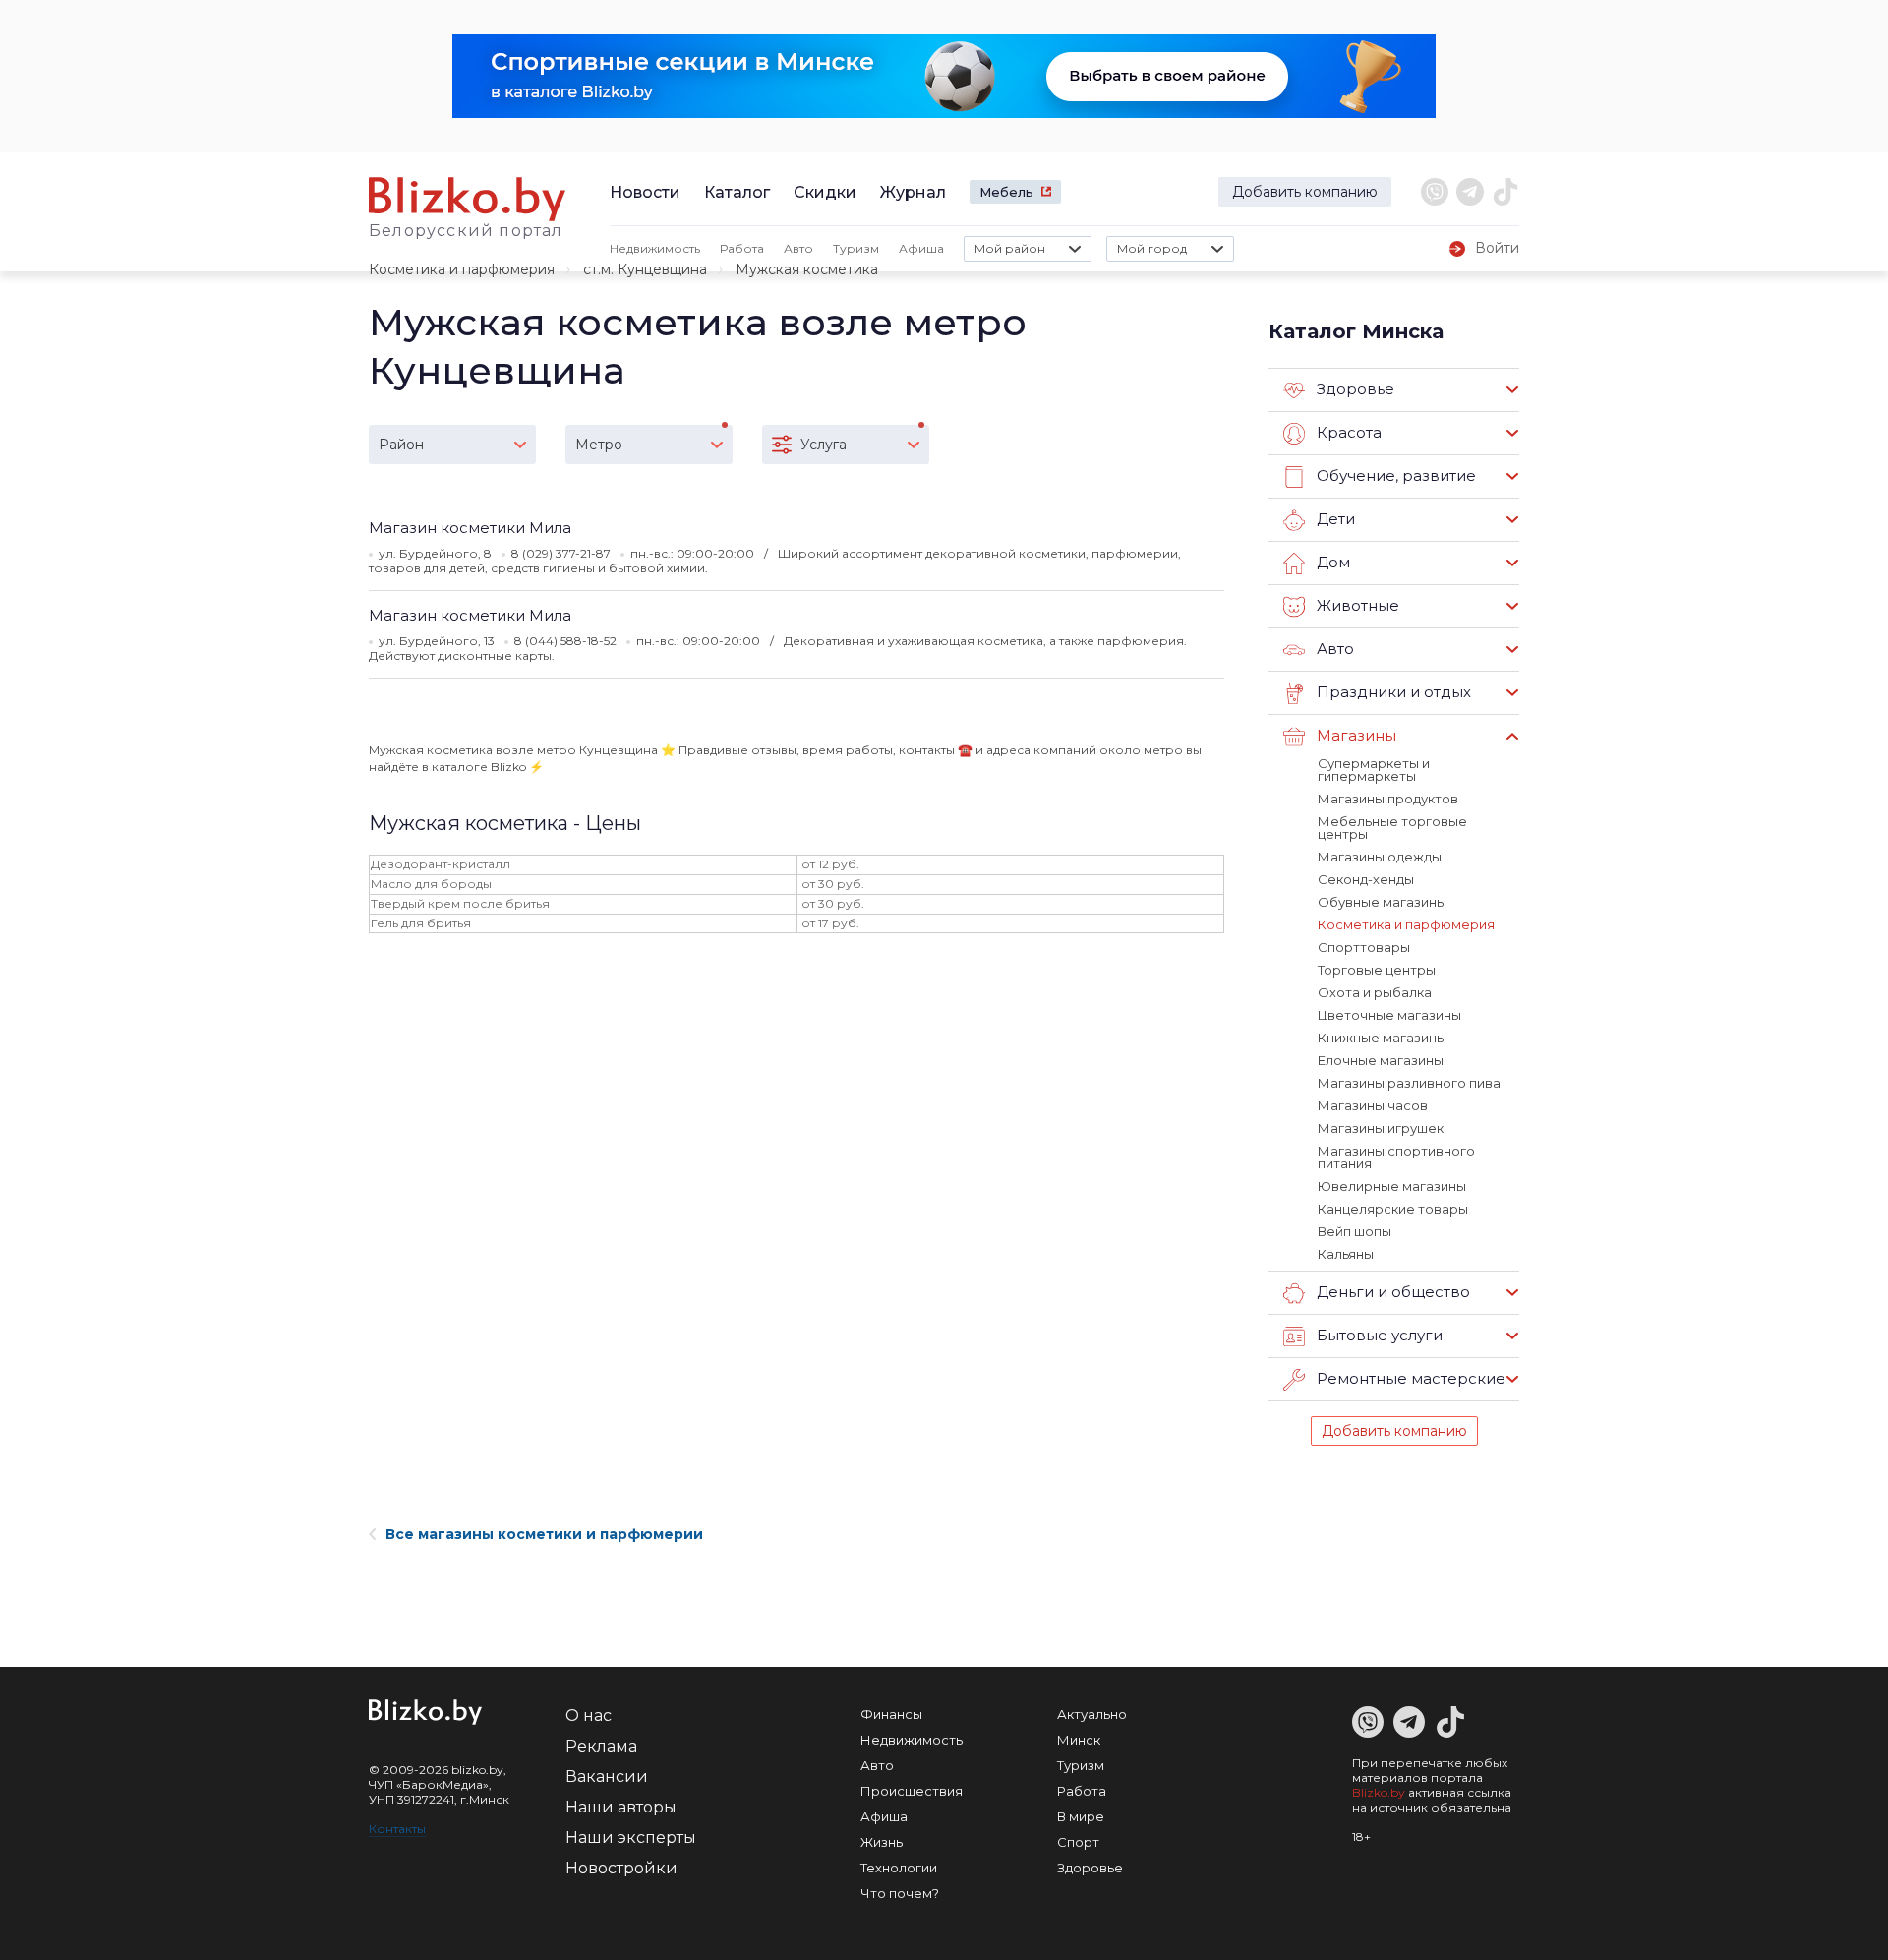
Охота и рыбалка (1375, 992)
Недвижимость (655, 248)
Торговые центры (1377, 970)
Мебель (1006, 192)
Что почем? (900, 1893)
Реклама (601, 1746)
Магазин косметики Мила (470, 528)
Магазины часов (1373, 1105)
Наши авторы (621, 1807)
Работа (742, 248)
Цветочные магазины (1389, 1015)
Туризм (856, 248)
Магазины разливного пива (1409, 1083)
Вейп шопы (1355, 1231)
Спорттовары (1364, 947)
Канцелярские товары (1393, 1209)
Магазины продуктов (1388, 799)
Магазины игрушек (1381, 1128)
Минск (1079, 1740)
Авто (798, 248)
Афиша (921, 248)
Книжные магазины (1382, 1038)
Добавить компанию (1305, 192)
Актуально (1092, 1714)
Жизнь (882, 1842)
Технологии (899, 1868)
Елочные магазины (1381, 1060)
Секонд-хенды (1366, 879)
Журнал (913, 192)
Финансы (891, 1714)
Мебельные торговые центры (1392, 828)
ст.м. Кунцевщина (645, 269)
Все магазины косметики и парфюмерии (544, 1534)
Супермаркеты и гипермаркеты (1374, 770)
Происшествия (912, 1791)
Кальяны (1346, 1254)
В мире (1081, 1816)
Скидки (825, 192)
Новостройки (621, 1868)
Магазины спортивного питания (1396, 1157)
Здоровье (1090, 1868)
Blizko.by (1379, 1792)
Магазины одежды (1380, 857)
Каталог (737, 192)
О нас (589, 1716)
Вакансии (607, 1777)
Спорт (1078, 1842)
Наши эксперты (631, 1838)
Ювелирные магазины (1392, 1186)
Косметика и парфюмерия (462, 269)
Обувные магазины (1382, 902)
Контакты (397, 1829)
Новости (645, 192)
